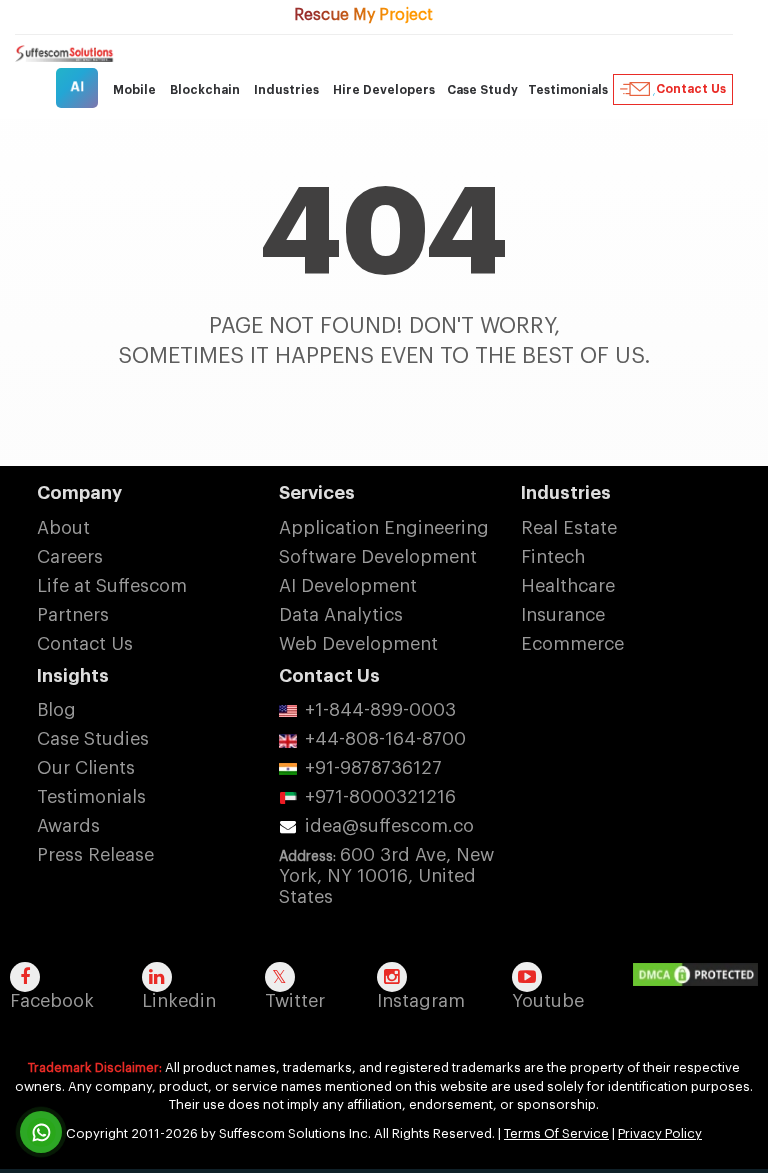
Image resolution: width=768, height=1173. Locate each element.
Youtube (548, 1001)
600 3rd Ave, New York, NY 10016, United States (386, 876)
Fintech (553, 557)
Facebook (52, 1001)
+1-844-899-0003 (380, 710)
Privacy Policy (660, 1133)
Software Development (378, 557)
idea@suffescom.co (389, 826)
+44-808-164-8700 (385, 739)
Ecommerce (572, 644)
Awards (68, 826)
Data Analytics (341, 615)
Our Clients (86, 768)
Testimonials (568, 90)
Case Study (482, 90)
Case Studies (93, 739)
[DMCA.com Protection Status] (700, 976)
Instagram (421, 1001)
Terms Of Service (556, 1133)
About (63, 528)
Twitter (295, 1001)
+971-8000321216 (380, 797)
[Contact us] (41, 1132)
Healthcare (568, 586)
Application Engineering (384, 528)
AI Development (348, 586)
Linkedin (179, 1001)
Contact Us (691, 89)
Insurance (563, 615)
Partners (73, 615)
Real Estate (569, 528)
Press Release (95, 855)
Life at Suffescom (112, 586)
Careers (70, 557)
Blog (56, 710)
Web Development (358, 644)
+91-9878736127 (373, 768)
